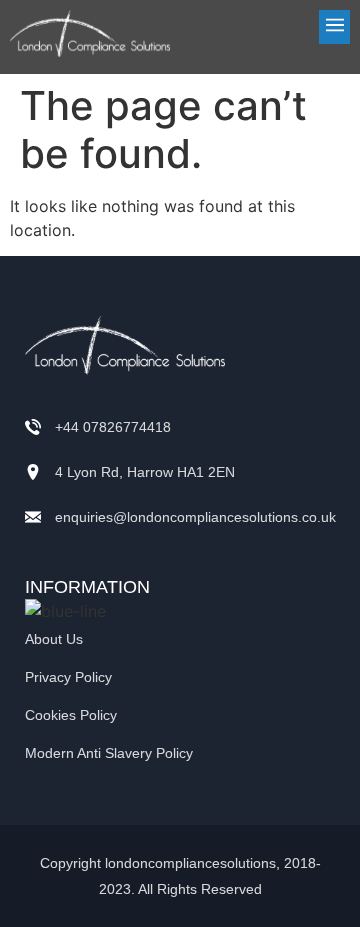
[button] (270, 27)
